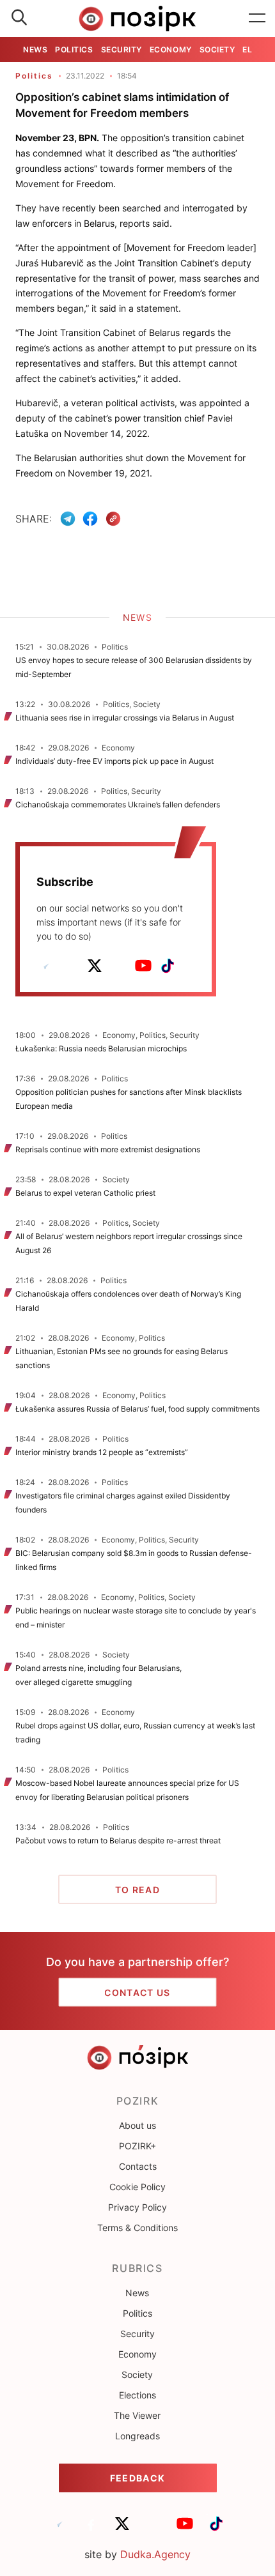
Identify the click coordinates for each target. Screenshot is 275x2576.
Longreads (137, 2436)
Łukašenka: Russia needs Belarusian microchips (101, 1048)
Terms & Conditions (137, 2228)
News (35, 50)
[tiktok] (168, 966)
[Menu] (257, 19)
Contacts (138, 2166)
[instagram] (119, 966)
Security (122, 50)
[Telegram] (68, 519)
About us (137, 2125)
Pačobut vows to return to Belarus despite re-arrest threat (118, 1841)
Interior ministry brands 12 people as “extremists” (102, 1452)
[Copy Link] (114, 519)
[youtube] (143, 966)
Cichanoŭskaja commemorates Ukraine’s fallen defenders (118, 804)
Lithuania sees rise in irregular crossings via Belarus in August (125, 718)
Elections (137, 2395)
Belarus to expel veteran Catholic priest (85, 1193)
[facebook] (70, 966)
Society (217, 50)
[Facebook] (90, 519)
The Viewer (137, 2415)
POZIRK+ (137, 2146)
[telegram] (46, 966)
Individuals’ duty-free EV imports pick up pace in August (114, 761)
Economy (171, 50)
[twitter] (95, 966)
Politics (74, 50)
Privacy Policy (137, 2207)
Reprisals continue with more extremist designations (108, 1149)
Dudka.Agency (155, 2554)
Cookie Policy (137, 2187)
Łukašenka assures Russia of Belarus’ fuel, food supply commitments (137, 1409)
